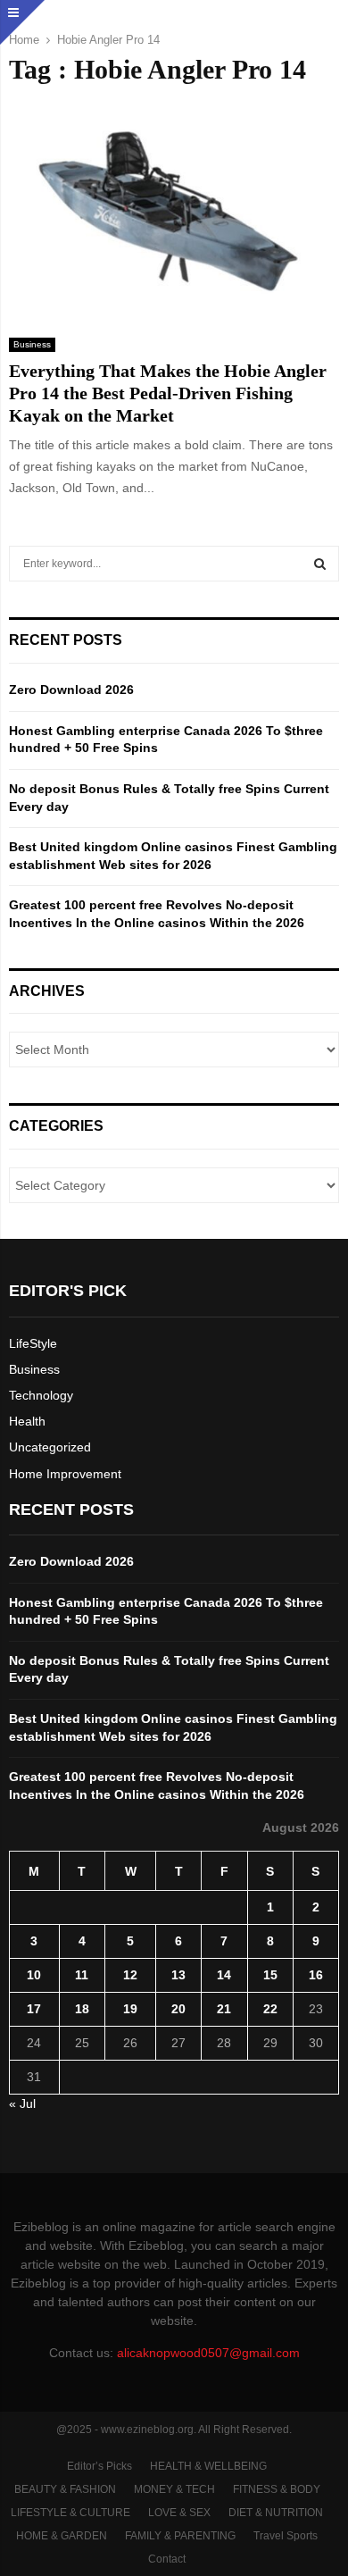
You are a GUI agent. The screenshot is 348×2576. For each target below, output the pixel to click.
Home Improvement (65, 1474)
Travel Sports (286, 2536)
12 (130, 1975)
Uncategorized (50, 1447)
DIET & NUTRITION (276, 2513)
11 (82, 1975)
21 (224, 2009)
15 (270, 1975)
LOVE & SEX (179, 2513)
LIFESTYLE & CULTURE (70, 2513)
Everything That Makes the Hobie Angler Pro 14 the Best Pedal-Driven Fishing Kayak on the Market (168, 393)
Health (27, 1421)
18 (82, 2009)
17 (34, 2009)
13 (178, 1975)
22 (270, 2009)
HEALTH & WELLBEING (208, 2466)
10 (34, 1975)
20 (178, 2009)
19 (130, 2009)
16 (316, 1975)
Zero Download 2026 (71, 690)
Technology (41, 1395)
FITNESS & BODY (277, 2489)
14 (224, 1975)
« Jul (22, 2103)
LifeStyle (33, 1343)
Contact (167, 2559)
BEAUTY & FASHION (65, 2489)
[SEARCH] (320, 564)
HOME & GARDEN (62, 2536)
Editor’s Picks (99, 2466)
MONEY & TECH (174, 2489)
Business (32, 344)
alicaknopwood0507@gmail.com (208, 2353)
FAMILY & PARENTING (180, 2536)
